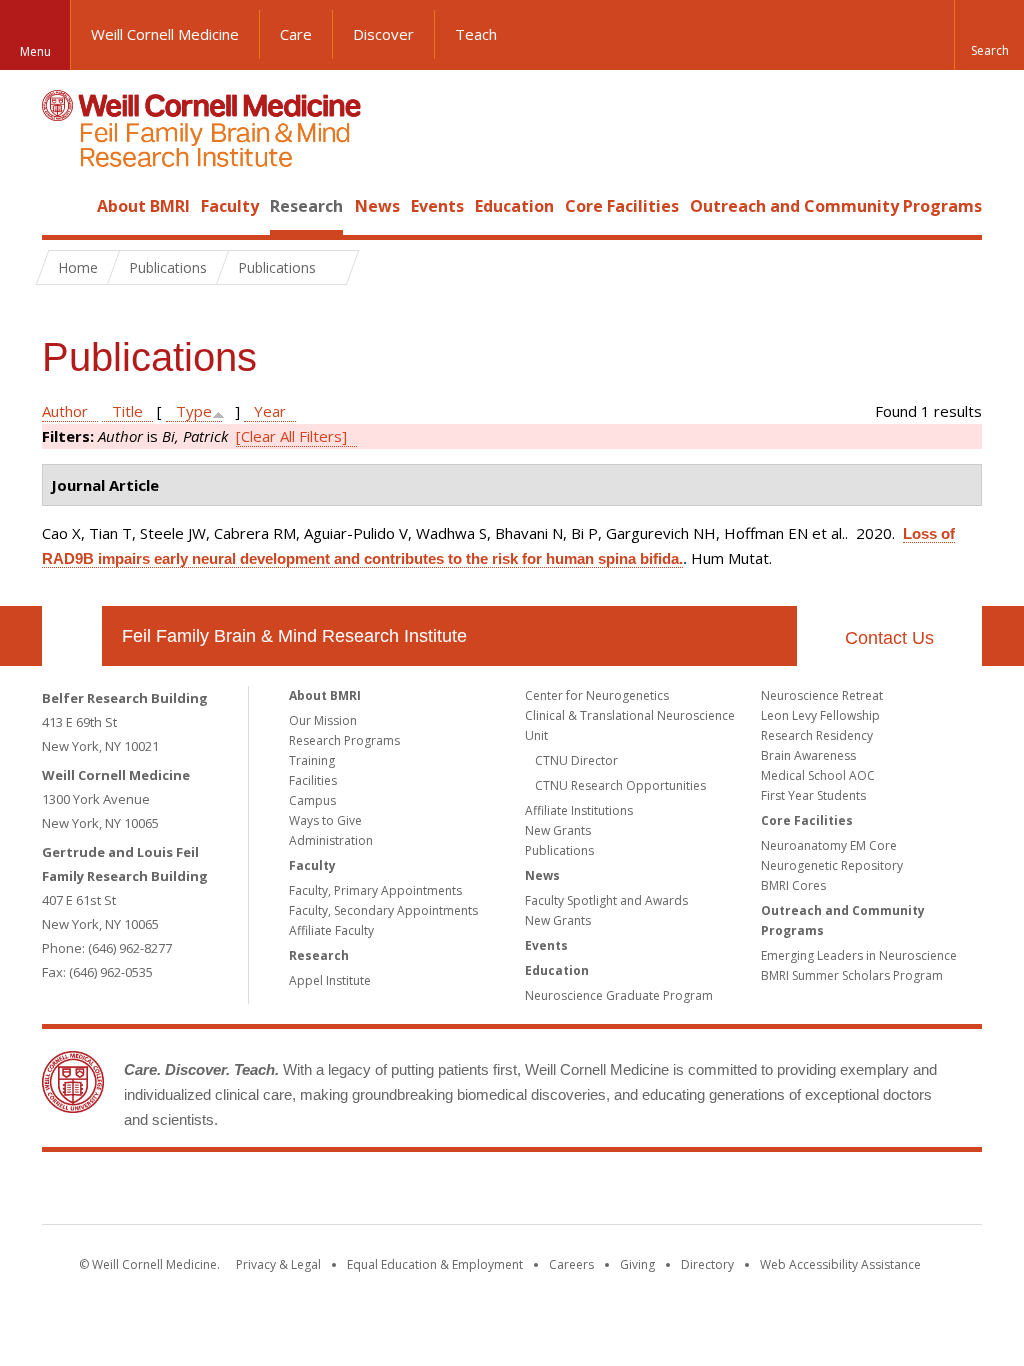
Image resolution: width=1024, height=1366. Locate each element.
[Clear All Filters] (291, 436)
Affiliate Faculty (331, 930)
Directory (707, 1264)
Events (437, 206)
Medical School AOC (818, 775)
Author (65, 411)
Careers (571, 1264)
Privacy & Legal (278, 1264)
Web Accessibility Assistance (840, 1264)
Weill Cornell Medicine (165, 34)
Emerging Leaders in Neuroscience (859, 955)
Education (514, 206)
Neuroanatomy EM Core (829, 845)
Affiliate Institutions (579, 810)
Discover (383, 34)
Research (306, 206)
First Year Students (813, 795)
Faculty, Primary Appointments (375, 890)
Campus (312, 800)
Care (296, 34)
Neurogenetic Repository (832, 865)
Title (127, 411)
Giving (637, 1264)
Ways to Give (325, 820)
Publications (559, 850)
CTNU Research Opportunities (620, 785)
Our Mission (323, 720)
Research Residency (817, 735)
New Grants (558, 830)
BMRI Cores (793, 885)
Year (270, 411)
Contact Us (889, 638)
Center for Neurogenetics (597, 695)
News (377, 206)
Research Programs (344, 740)
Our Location (72, 636)
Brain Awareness (808, 755)
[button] (989, 35)
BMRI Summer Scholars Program (852, 975)
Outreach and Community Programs (836, 206)
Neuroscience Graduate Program (619, 995)
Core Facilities (622, 206)
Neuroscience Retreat (822, 695)
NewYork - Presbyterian (679, 1192)
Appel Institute (330, 980)
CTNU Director (576, 760)
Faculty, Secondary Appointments (383, 910)
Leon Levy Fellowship (820, 715)
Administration (331, 840)
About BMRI (143, 206)
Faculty (230, 206)
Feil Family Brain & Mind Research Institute (294, 636)
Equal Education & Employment (435, 1264)
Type (194, 411)
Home (64, 206)
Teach (476, 34)
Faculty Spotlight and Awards (606, 900)
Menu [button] (35, 51)
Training (312, 760)
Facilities (313, 780)
